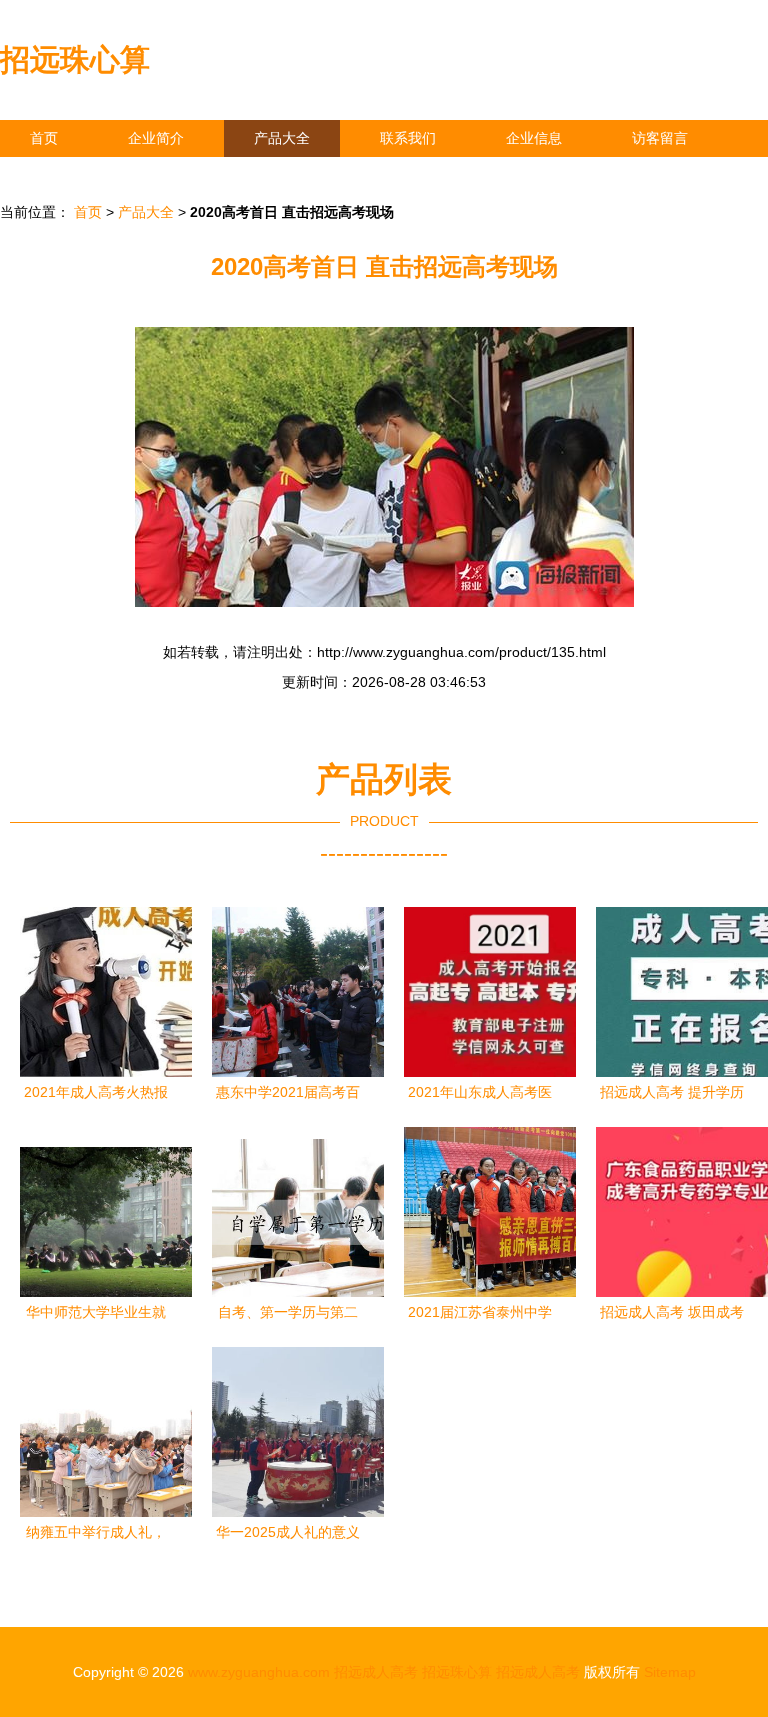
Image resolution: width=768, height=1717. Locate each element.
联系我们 (408, 138)
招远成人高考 (376, 1672)
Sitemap (670, 1672)
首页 (44, 138)
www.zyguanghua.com (259, 1672)
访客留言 (660, 138)
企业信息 (534, 138)
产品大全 (282, 138)
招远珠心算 (75, 59)
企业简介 (156, 138)
